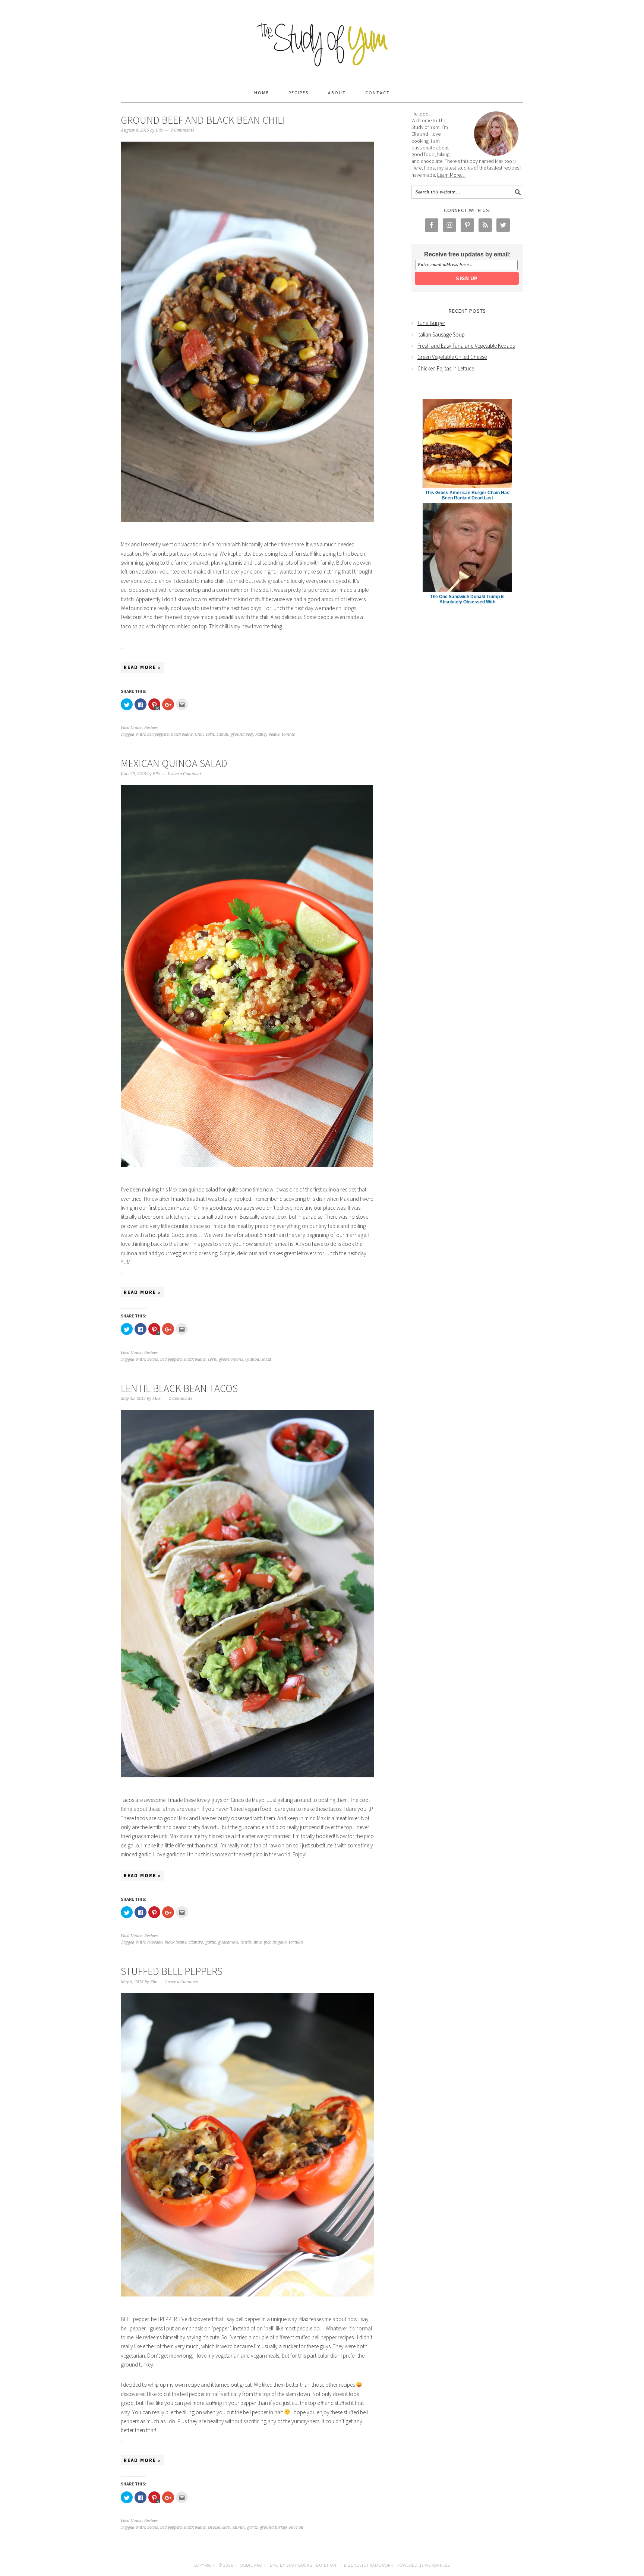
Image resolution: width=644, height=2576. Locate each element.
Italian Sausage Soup (441, 334)
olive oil (296, 2527)
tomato (288, 734)
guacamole (228, 1942)
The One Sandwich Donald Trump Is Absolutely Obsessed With (467, 599)
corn (210, 734)
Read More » (142, 667)
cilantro (196, 1942)
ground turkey (273, 2527)
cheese (214, 2527)
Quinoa (252, 1359)
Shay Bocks (299, 2565)
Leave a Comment (184, 774)
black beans (182, 734)
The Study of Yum (322, 38)
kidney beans (267, 734)
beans (153, 1359)
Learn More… (451, 175)
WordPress (438, 2565)
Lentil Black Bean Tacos (179, 1388)
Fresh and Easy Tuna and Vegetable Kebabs (466, 346)
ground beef (242, 734)
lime (258, 1942)
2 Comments (182, 130)
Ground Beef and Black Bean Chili (203, 120)
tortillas (296, 1942)
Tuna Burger (431, 323)
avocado (155, 1942)
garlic (211, 1942)
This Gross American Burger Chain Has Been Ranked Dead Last (467, 495)
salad (266, 1359)
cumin (222, 734)
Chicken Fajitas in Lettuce (446, 368)
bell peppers (158, 734)
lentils (246, 1942)
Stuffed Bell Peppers (172, 1971)
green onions (231, 1359)
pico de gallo (275, 1942)
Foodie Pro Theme (258, 2565)
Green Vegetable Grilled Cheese (452, 357)
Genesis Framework (371, 2565)
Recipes (151, 728)
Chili (199, 734)
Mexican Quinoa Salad (174, 763)
